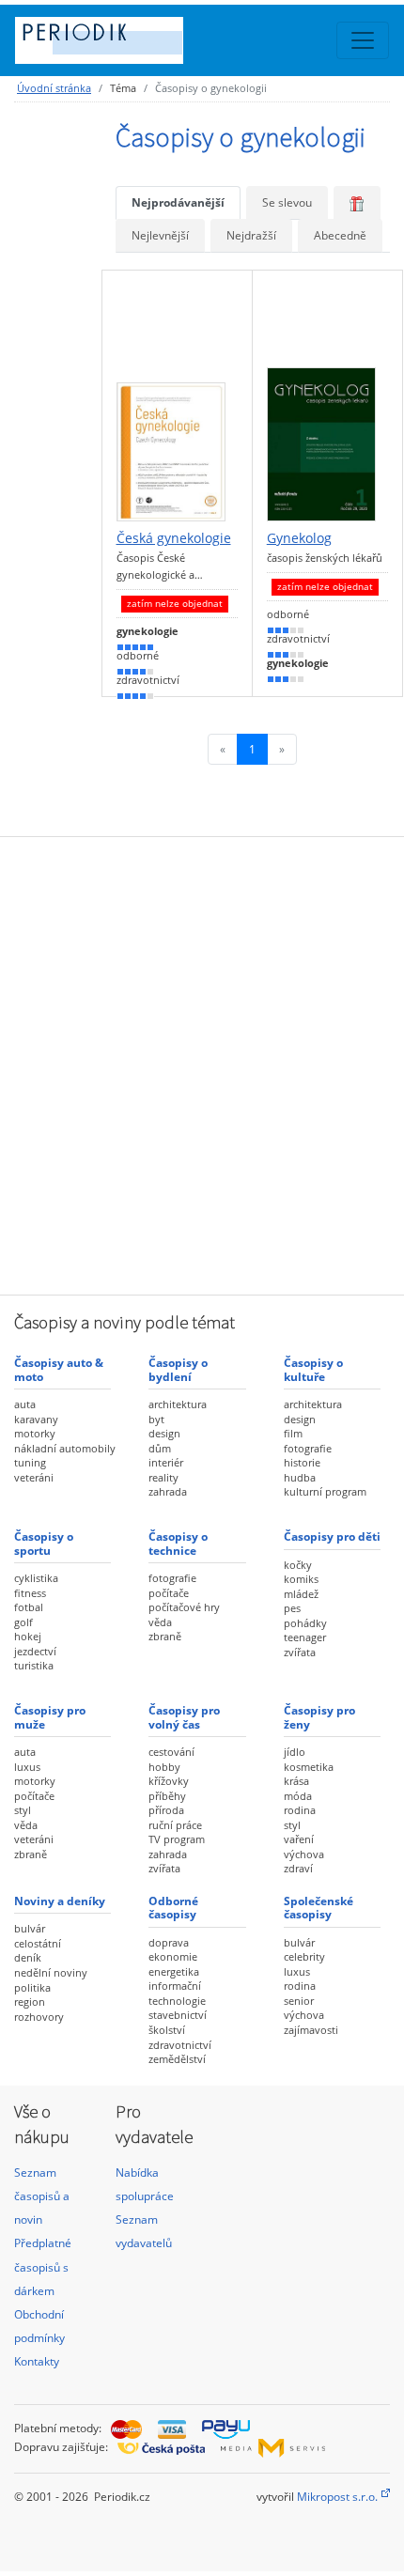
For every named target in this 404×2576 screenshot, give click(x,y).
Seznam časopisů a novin (42, 2196)
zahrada (168, 1491)
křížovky (169, 1781)
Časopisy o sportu (44, 1543)
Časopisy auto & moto (59, 1369)
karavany (36, 1419)
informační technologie (177, 1993)
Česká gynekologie (174, 538)
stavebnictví (178, 2015)
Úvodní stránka (54, 88)
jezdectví (35, 1651)
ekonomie (173, 1956)
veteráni (34, 1477)
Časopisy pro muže (50, 1717)
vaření (299, 1839)
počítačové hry (184, 1607)
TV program (177, 1839)
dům (160, 1448)
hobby (164, 1767)
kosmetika (309, 1767)
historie (302, 1462)
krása (296, 1781)
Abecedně (340, 235)
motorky (35, 1433)
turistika (34, 1665)
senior (299, 2001)
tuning (30, 1462)
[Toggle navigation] (363, 40)
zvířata (300, 1652)
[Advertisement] (202, 1063)
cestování (171, 1752)
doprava (169, 1942)
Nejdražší (251, 235)
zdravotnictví (180, 2045)
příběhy (167, 1796)
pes (292, 1608)
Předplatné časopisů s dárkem (43, 2266)
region (30, 2002)
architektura (178, 1404)
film (293, 1433)
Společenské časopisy (319, 1908)
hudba (300, 1477)
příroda (166, 1810)
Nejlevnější (160, 235)
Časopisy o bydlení (178, 1369)
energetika (174, 1971)
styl (23, 1810)
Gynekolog (299, 538)
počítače (169, 1593)
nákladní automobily (65, 1448)
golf (23, 1622)
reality (163, 1477)
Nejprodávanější (178, 202)
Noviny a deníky (60, 1901)
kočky (298, 1565)
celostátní (38, 1943)
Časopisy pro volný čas (184, 1717)
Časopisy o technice (178, 1543)
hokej (28, 1636)
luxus (27, 1767)
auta (25, 1404)
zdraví (298, 1868)
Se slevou (287, 202)
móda (298, 1796)
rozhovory (39, 2017)
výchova (304, 1854)
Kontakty (37, 2361)
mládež (301, 1594)
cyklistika (36, 1578)
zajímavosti (311, 2030)
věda (160, 1622)
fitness (30, 1593)
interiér (166, 1462)
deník (28, 1957)
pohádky (305, 1623)
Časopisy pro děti (332, 1536)
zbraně (165, 1636)
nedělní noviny (51, 1972)
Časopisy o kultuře (313, 1369)
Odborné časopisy (173, 1908)
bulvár (30, 1928)
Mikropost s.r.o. (337, 2497)
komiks (301, 1579)
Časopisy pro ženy (319, 1717)
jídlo (295, 1752)
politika (32, 1987)
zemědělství (177, 2059)
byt (156, 1419)
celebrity (304, 1956)
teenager (305, 1637)
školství (167, 2030)
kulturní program (325, 1491)
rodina (300, 1810)
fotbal (29, 1607)
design (164, 1433)
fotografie (308, 1448)
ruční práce (175, 1825)
